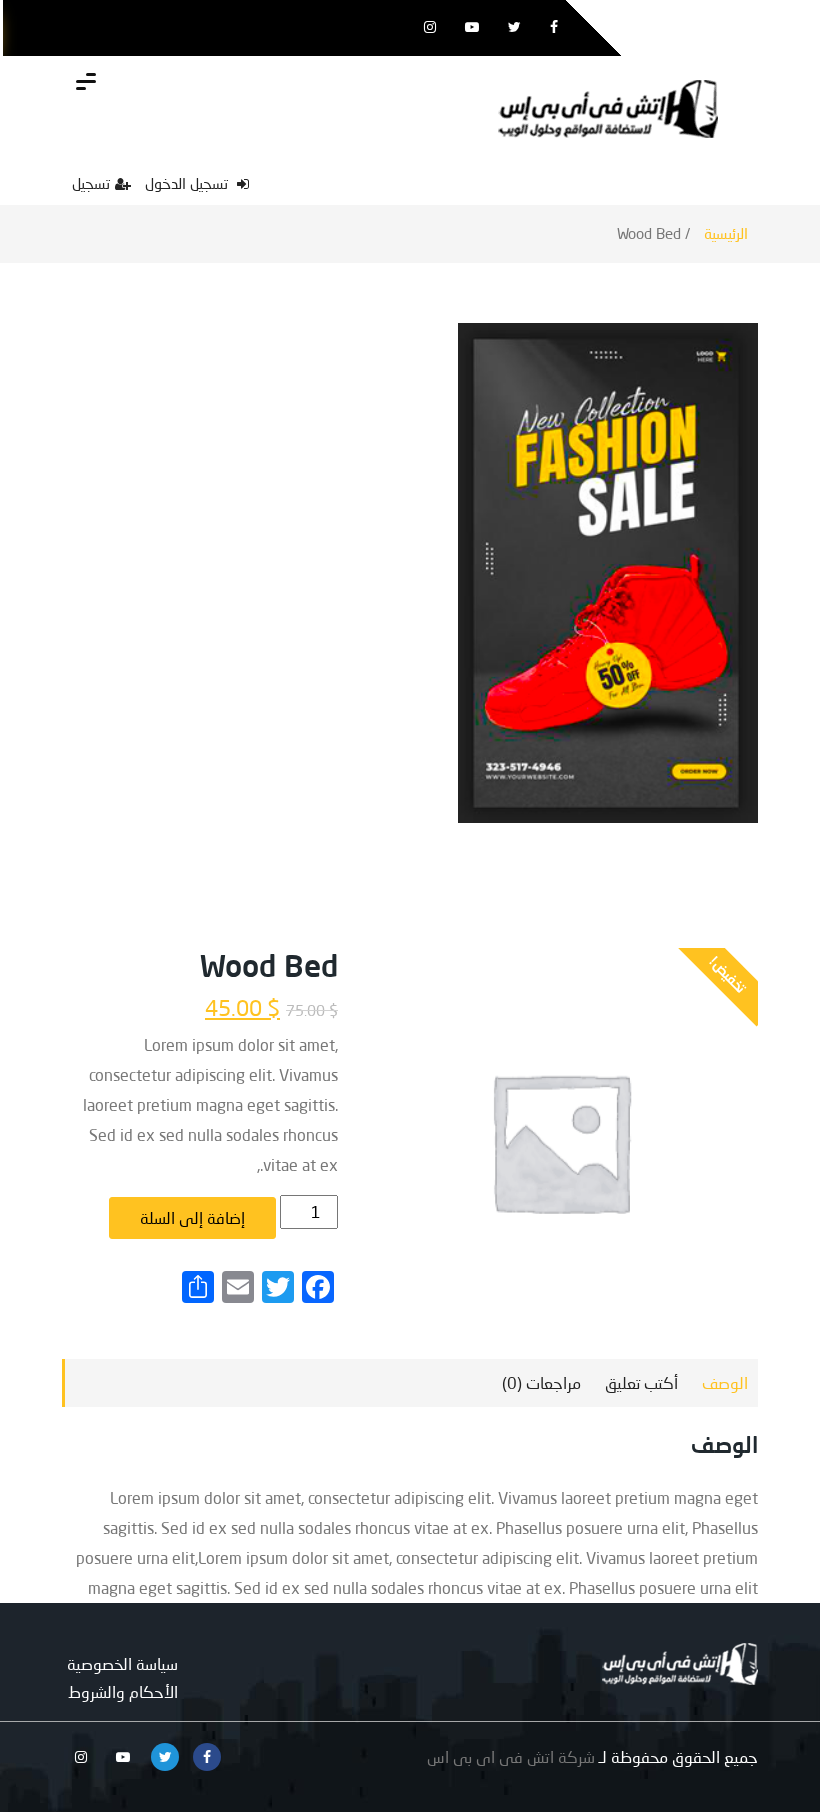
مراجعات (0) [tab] (541, 1382)
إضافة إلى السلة (192, 1217)
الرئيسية (726, 233)
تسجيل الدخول (188, 183)
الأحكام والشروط (123, 1691)
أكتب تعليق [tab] (641, 1382)
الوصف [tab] (725, 1382)
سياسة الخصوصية (122, 1663)
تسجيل (91, 183)
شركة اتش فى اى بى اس (511, 1756)
